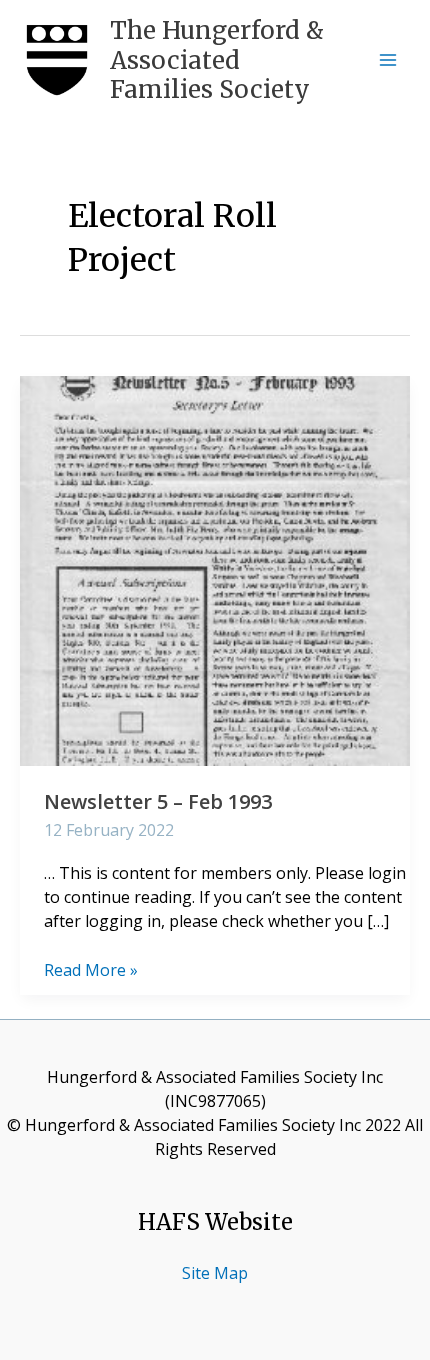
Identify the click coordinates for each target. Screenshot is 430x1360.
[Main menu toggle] (388, 60)
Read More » (91, 970)
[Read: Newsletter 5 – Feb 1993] (215, 569)
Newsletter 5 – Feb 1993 (158, 801)
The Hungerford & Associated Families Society (217, 60)
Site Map (215, 1273)
